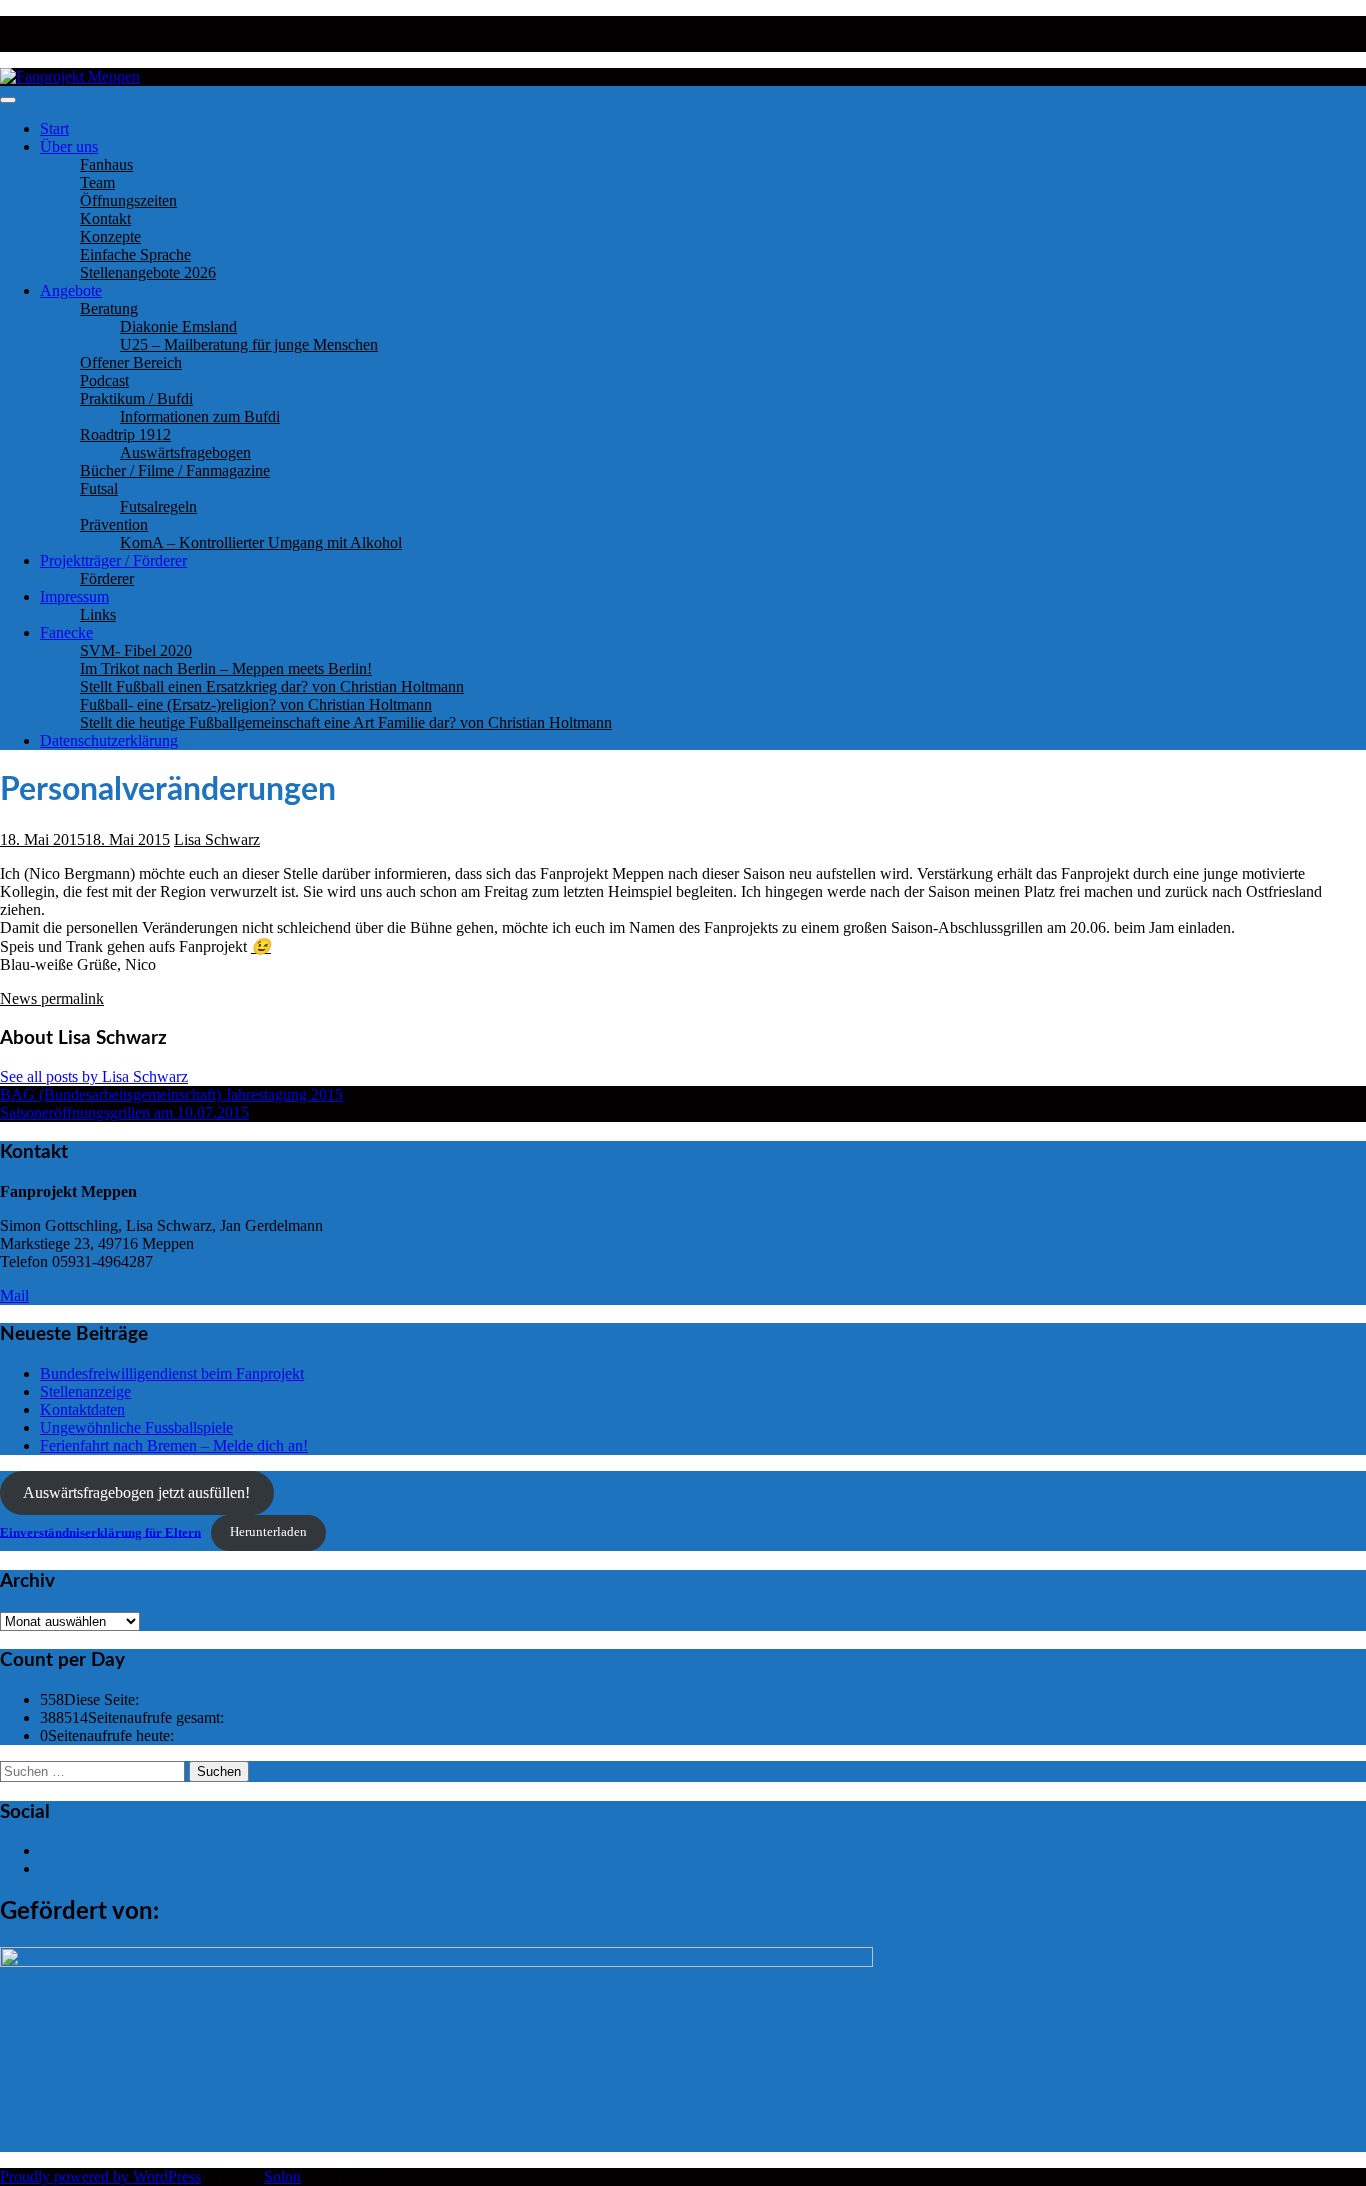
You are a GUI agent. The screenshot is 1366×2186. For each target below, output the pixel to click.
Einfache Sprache (135, 254)
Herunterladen (268, 1532)
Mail (14, 1295)
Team (97, 182)
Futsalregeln (158, 506)
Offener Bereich (131, 362)
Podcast (104, 380)
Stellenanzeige (85, 1391)
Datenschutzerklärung (109, 740)
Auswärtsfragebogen (185, 452)
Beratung (109, 308)
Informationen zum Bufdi (200, 416)
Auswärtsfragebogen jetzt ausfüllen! (136, 1492)
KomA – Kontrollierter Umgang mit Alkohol (261, 542)
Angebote (71, 290)
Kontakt (105, 218)
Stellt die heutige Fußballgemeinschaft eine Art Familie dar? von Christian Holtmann (346, 722)
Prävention (114, 524)
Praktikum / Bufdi (136, 398)
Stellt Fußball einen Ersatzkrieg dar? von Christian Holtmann (272, 686)
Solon (282, 2176)
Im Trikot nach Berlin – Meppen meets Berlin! (226, 668)
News (18, 998)
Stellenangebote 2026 (148, 272)
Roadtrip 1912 (125, 434)
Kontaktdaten (82, 1409)
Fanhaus (106, 164)
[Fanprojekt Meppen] (70, 76)
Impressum (74, 596)
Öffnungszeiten (128, 200)
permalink (70, 998)
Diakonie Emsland (178, 326)
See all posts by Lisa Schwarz (94, 1076)
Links (98, 614)
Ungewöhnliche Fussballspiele (136, 1427)
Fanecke (66, 632)
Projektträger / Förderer (113, 560)
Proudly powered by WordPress (100, 2176)
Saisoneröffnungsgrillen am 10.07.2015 (124, 1112)
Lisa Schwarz (217, 839)
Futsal (99, 488)
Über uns (69, 146)
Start (54, 128)
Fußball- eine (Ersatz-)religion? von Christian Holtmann (256, 704)
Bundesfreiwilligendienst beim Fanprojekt (172, 1373)
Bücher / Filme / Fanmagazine (175, 470)
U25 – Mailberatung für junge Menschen (249, 344)
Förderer (107, 578)
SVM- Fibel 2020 (136, 650)
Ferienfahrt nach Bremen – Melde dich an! (174, 1445)
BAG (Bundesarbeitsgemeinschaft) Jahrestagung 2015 (171, 1094)
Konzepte (110, 236)
